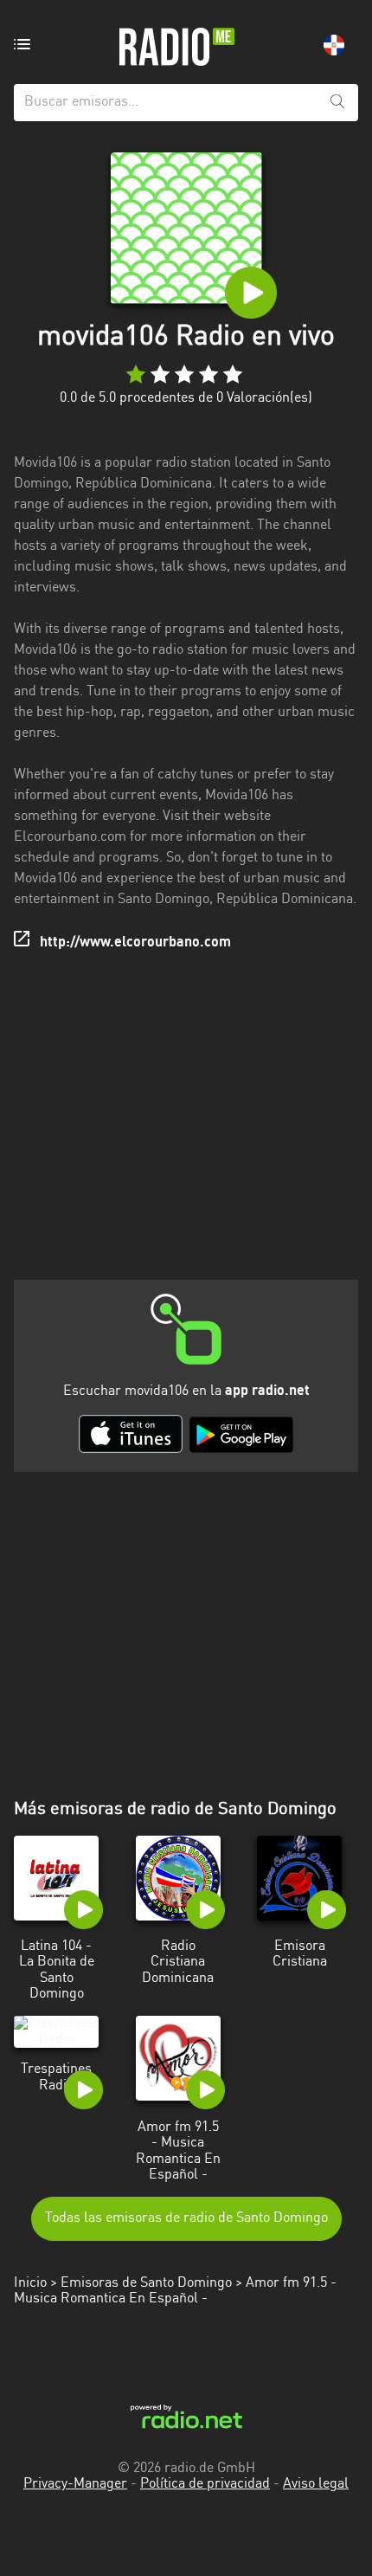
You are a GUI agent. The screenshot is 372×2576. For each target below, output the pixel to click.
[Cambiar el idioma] (334, 45)
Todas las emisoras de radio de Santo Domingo (186, 2218)
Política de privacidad (205, 2484)
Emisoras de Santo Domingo (146, 2283)
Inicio (30, 2283)
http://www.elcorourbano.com (135, 943)
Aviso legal (316, 2484)
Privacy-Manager (75, 2484)
